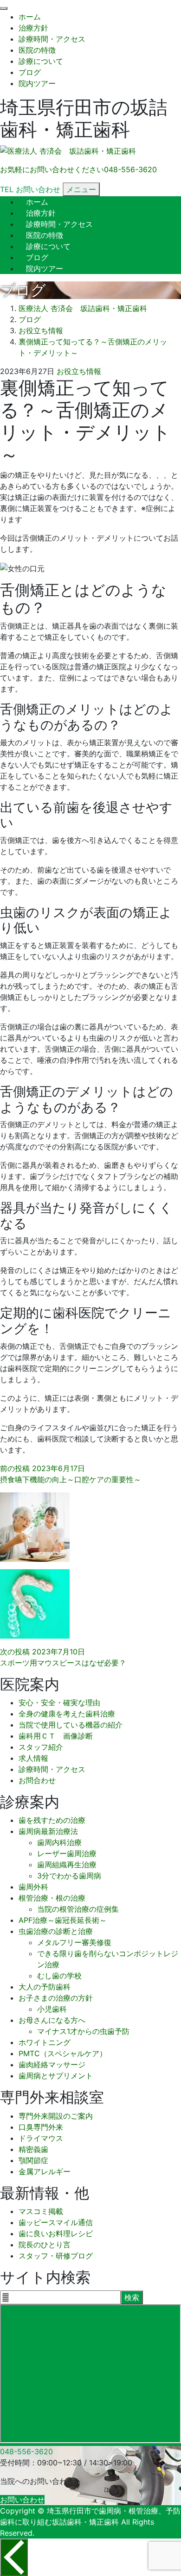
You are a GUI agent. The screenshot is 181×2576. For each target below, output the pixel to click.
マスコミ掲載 (41, 2211)
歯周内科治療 (59, 1842)
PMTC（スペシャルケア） (63, 2053)
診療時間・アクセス (52, 39)
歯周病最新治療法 (48, 1831)
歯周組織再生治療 (67, 1865)
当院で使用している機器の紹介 (71, 1725)
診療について (41, 61)
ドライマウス (41, 2138)
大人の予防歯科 (45, 1987)
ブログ (30, 72)
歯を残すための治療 (52, 1820)
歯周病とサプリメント (56, 2076)
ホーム (30, 17)
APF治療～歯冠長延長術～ (63, 1920)
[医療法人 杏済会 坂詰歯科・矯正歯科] (68, 151)
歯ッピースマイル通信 (56, 2222)
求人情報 (33, 1758)
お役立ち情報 (79, 371)
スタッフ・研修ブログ (56, 2256)
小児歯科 (52, 2009)
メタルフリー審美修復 (74, 1942)
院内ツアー (37, 83)
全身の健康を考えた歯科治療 (67, 1714)
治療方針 (33, 28)
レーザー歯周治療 (67, 1853)
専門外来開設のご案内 (56, 2116)
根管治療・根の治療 (52, 1898)
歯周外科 (33, 1887)
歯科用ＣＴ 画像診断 (56, 1736)
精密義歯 (33, 2149)
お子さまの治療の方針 (56, 1998)
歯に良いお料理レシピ (56, 2233)
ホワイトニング (45, 2042)
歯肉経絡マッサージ (52, 2065)
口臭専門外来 (41, 2127)
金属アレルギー (45, 2171)
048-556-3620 (26, 2451)
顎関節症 (33, 2160)
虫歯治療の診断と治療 (56, 1931)
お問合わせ (37, 1780)
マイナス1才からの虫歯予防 (83, 2031)
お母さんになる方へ (52, 2020)
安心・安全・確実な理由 (59, 1703)
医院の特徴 (37, 50)
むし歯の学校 (59, 1976)
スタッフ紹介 (41, 1747)
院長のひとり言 (45, 2245)
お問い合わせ (22, 2500)
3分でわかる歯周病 (69, 1876)
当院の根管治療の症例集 (78, 1909)
